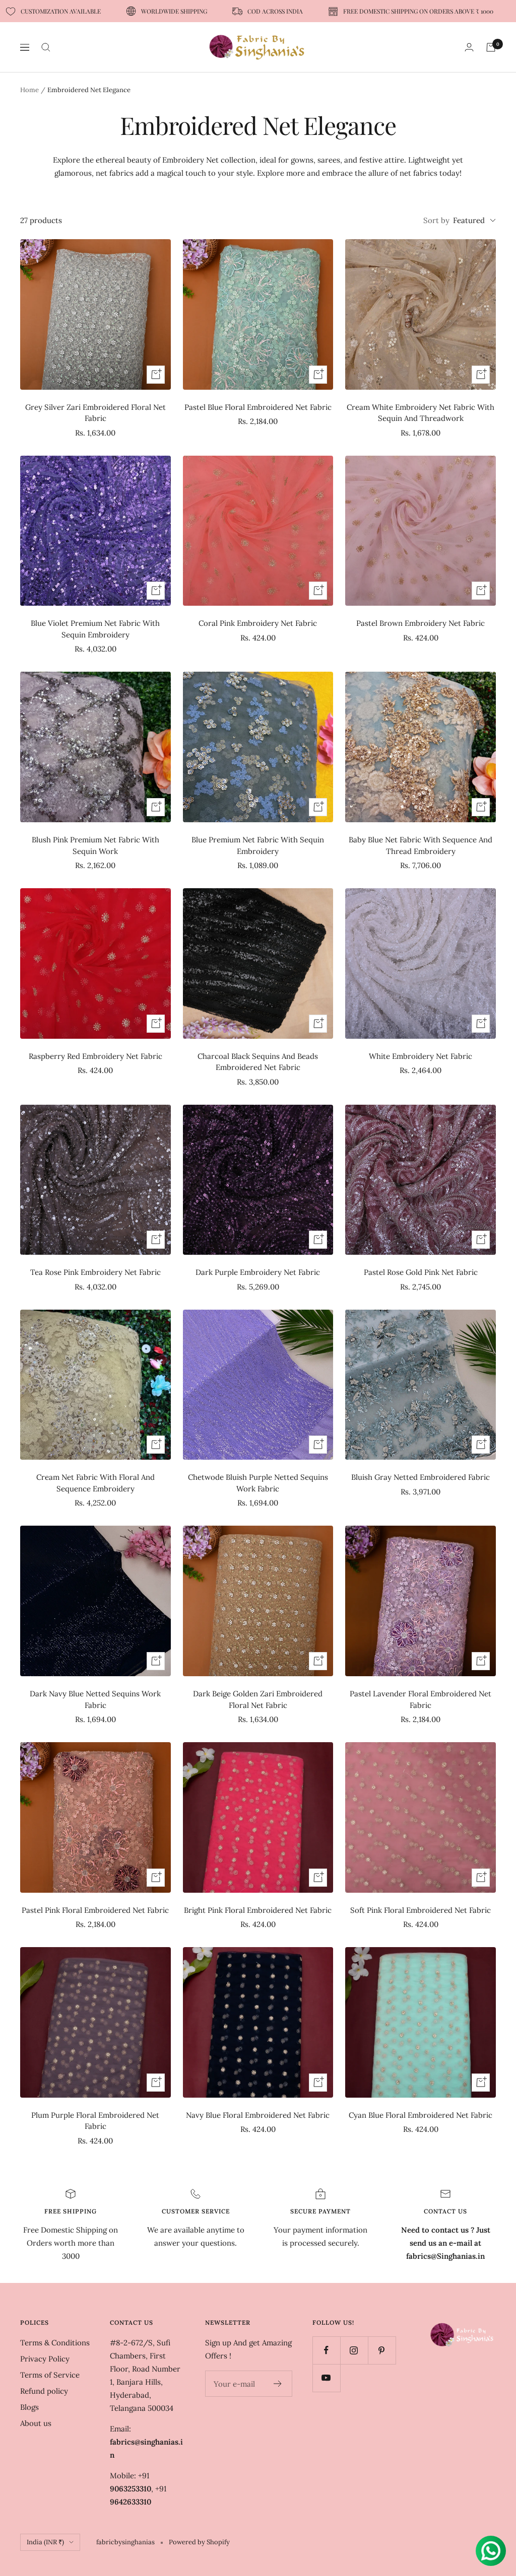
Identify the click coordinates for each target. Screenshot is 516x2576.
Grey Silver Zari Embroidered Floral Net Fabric (95, 413)
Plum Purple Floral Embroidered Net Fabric (95, 2121)
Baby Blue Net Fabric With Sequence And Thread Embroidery (421, 845)
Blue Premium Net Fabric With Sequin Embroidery (258, 845)
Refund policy (44, 2391)
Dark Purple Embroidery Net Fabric (258, 1272)
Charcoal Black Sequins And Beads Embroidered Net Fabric (258, 1062)
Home (29, 90)
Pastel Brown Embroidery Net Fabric (421, 623)
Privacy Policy (45, 2359)
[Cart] (491, 47)
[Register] (278, 2384)
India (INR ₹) (45, 2542)
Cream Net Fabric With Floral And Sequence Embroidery (95, 1483)
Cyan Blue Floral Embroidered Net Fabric (421, 2115)
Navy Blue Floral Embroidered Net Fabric (258, 2115)
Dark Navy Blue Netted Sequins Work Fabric (95, 1699)
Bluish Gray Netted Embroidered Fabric (421, 1477)
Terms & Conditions (55, 2343)
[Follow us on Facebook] (326, 2350)
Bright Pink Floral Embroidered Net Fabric (258, 1910)
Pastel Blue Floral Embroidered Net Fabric (258, 407)
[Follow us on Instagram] (354, 2350)
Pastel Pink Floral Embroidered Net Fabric (95, 1910)
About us (36, 2423)
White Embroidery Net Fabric (421, 1056)
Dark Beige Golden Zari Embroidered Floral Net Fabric (258, 1699)
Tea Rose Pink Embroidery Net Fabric (95, 1272)
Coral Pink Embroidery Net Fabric (258, 623)
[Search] (46, 47)
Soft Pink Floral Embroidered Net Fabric (421, 1910)
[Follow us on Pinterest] (382, 2350)
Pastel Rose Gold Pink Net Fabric (421, 1272)
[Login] (469, 47)
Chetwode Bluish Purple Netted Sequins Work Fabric (258, 1483)
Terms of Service (50, 2375)
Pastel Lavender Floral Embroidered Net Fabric (421, 1699)
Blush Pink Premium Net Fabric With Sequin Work (95, 845)
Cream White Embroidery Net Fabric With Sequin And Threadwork (421, 413)
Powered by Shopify (199, 2542)
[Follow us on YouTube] (326, 2378)
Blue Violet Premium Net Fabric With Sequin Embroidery (95, 629)
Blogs (29, 2407)
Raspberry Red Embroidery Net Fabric (95, 1056)
